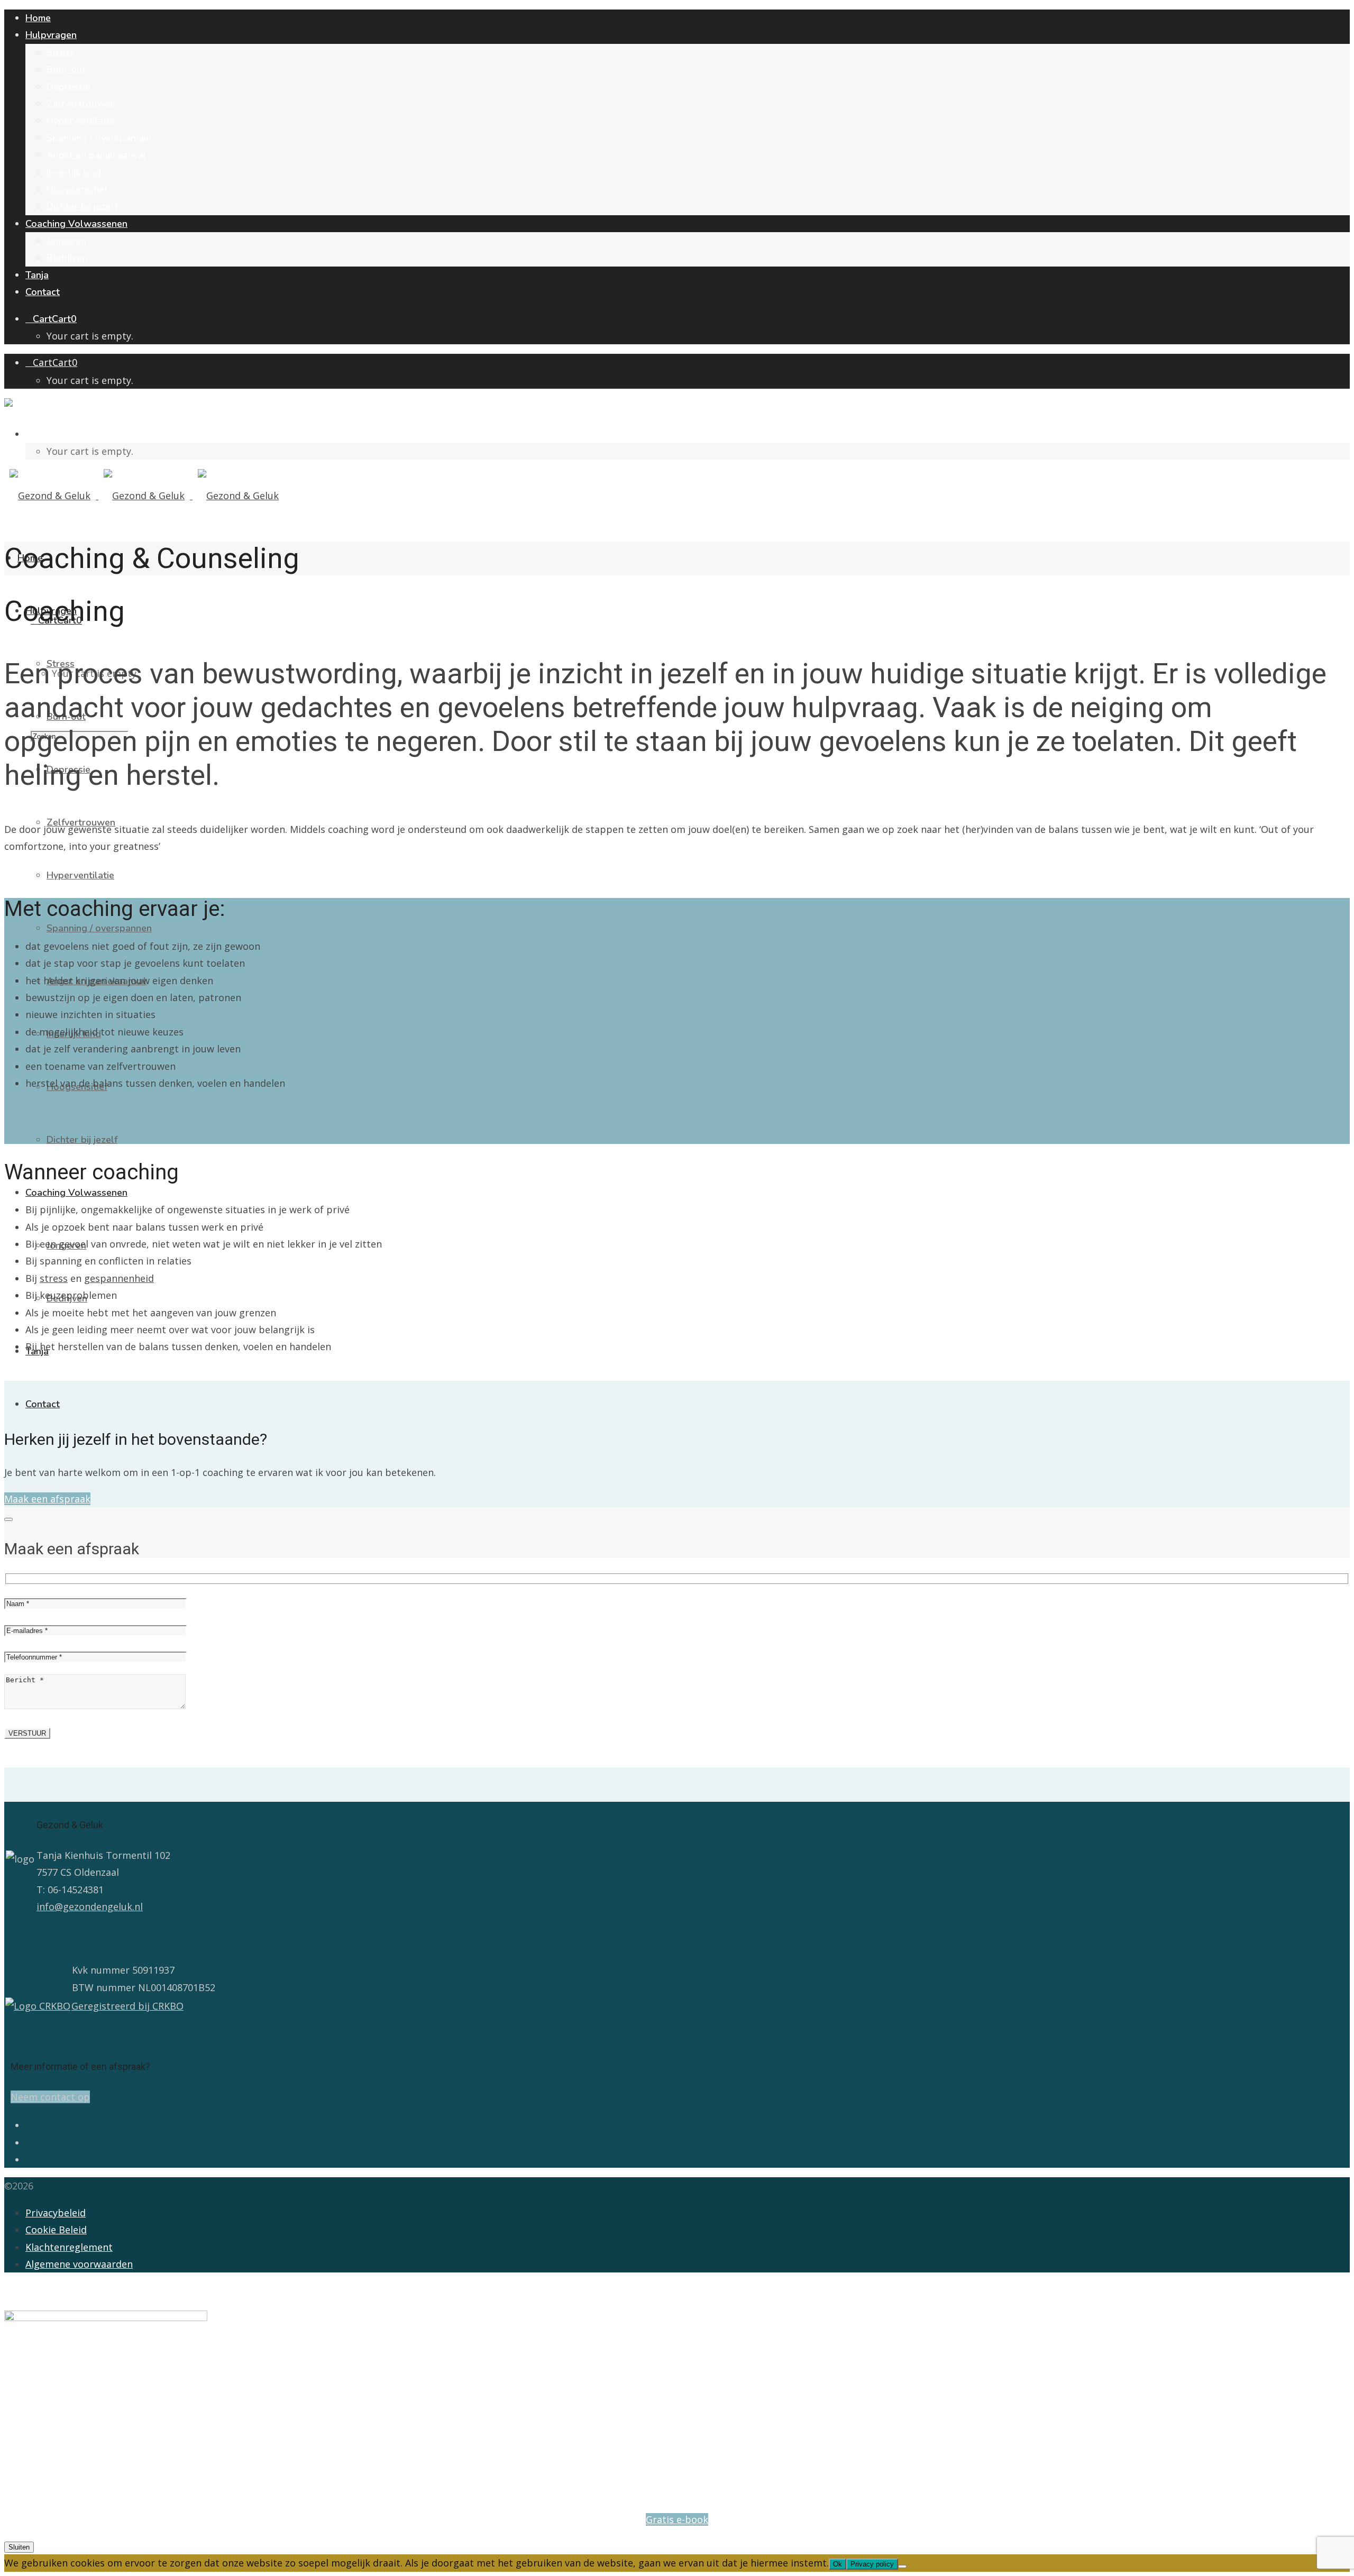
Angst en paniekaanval (97, 155)
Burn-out (66, 69)
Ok (838, 2564)
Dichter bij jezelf (82, 206)
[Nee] (902, 2566)
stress (54, 1278)
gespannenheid (119, 1278)
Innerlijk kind (74, 172)
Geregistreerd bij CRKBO (127, 2006)
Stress (61, 52)
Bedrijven (67, 258)
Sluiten (19, 2547)
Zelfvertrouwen (81, 104)
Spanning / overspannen (99, 138)
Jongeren (66, 241)
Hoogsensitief (77, 189)
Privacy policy (872, 2564)
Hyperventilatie (80, 121)
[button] (47, 1499)
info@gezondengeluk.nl (90, 1906)
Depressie (68, 87)
